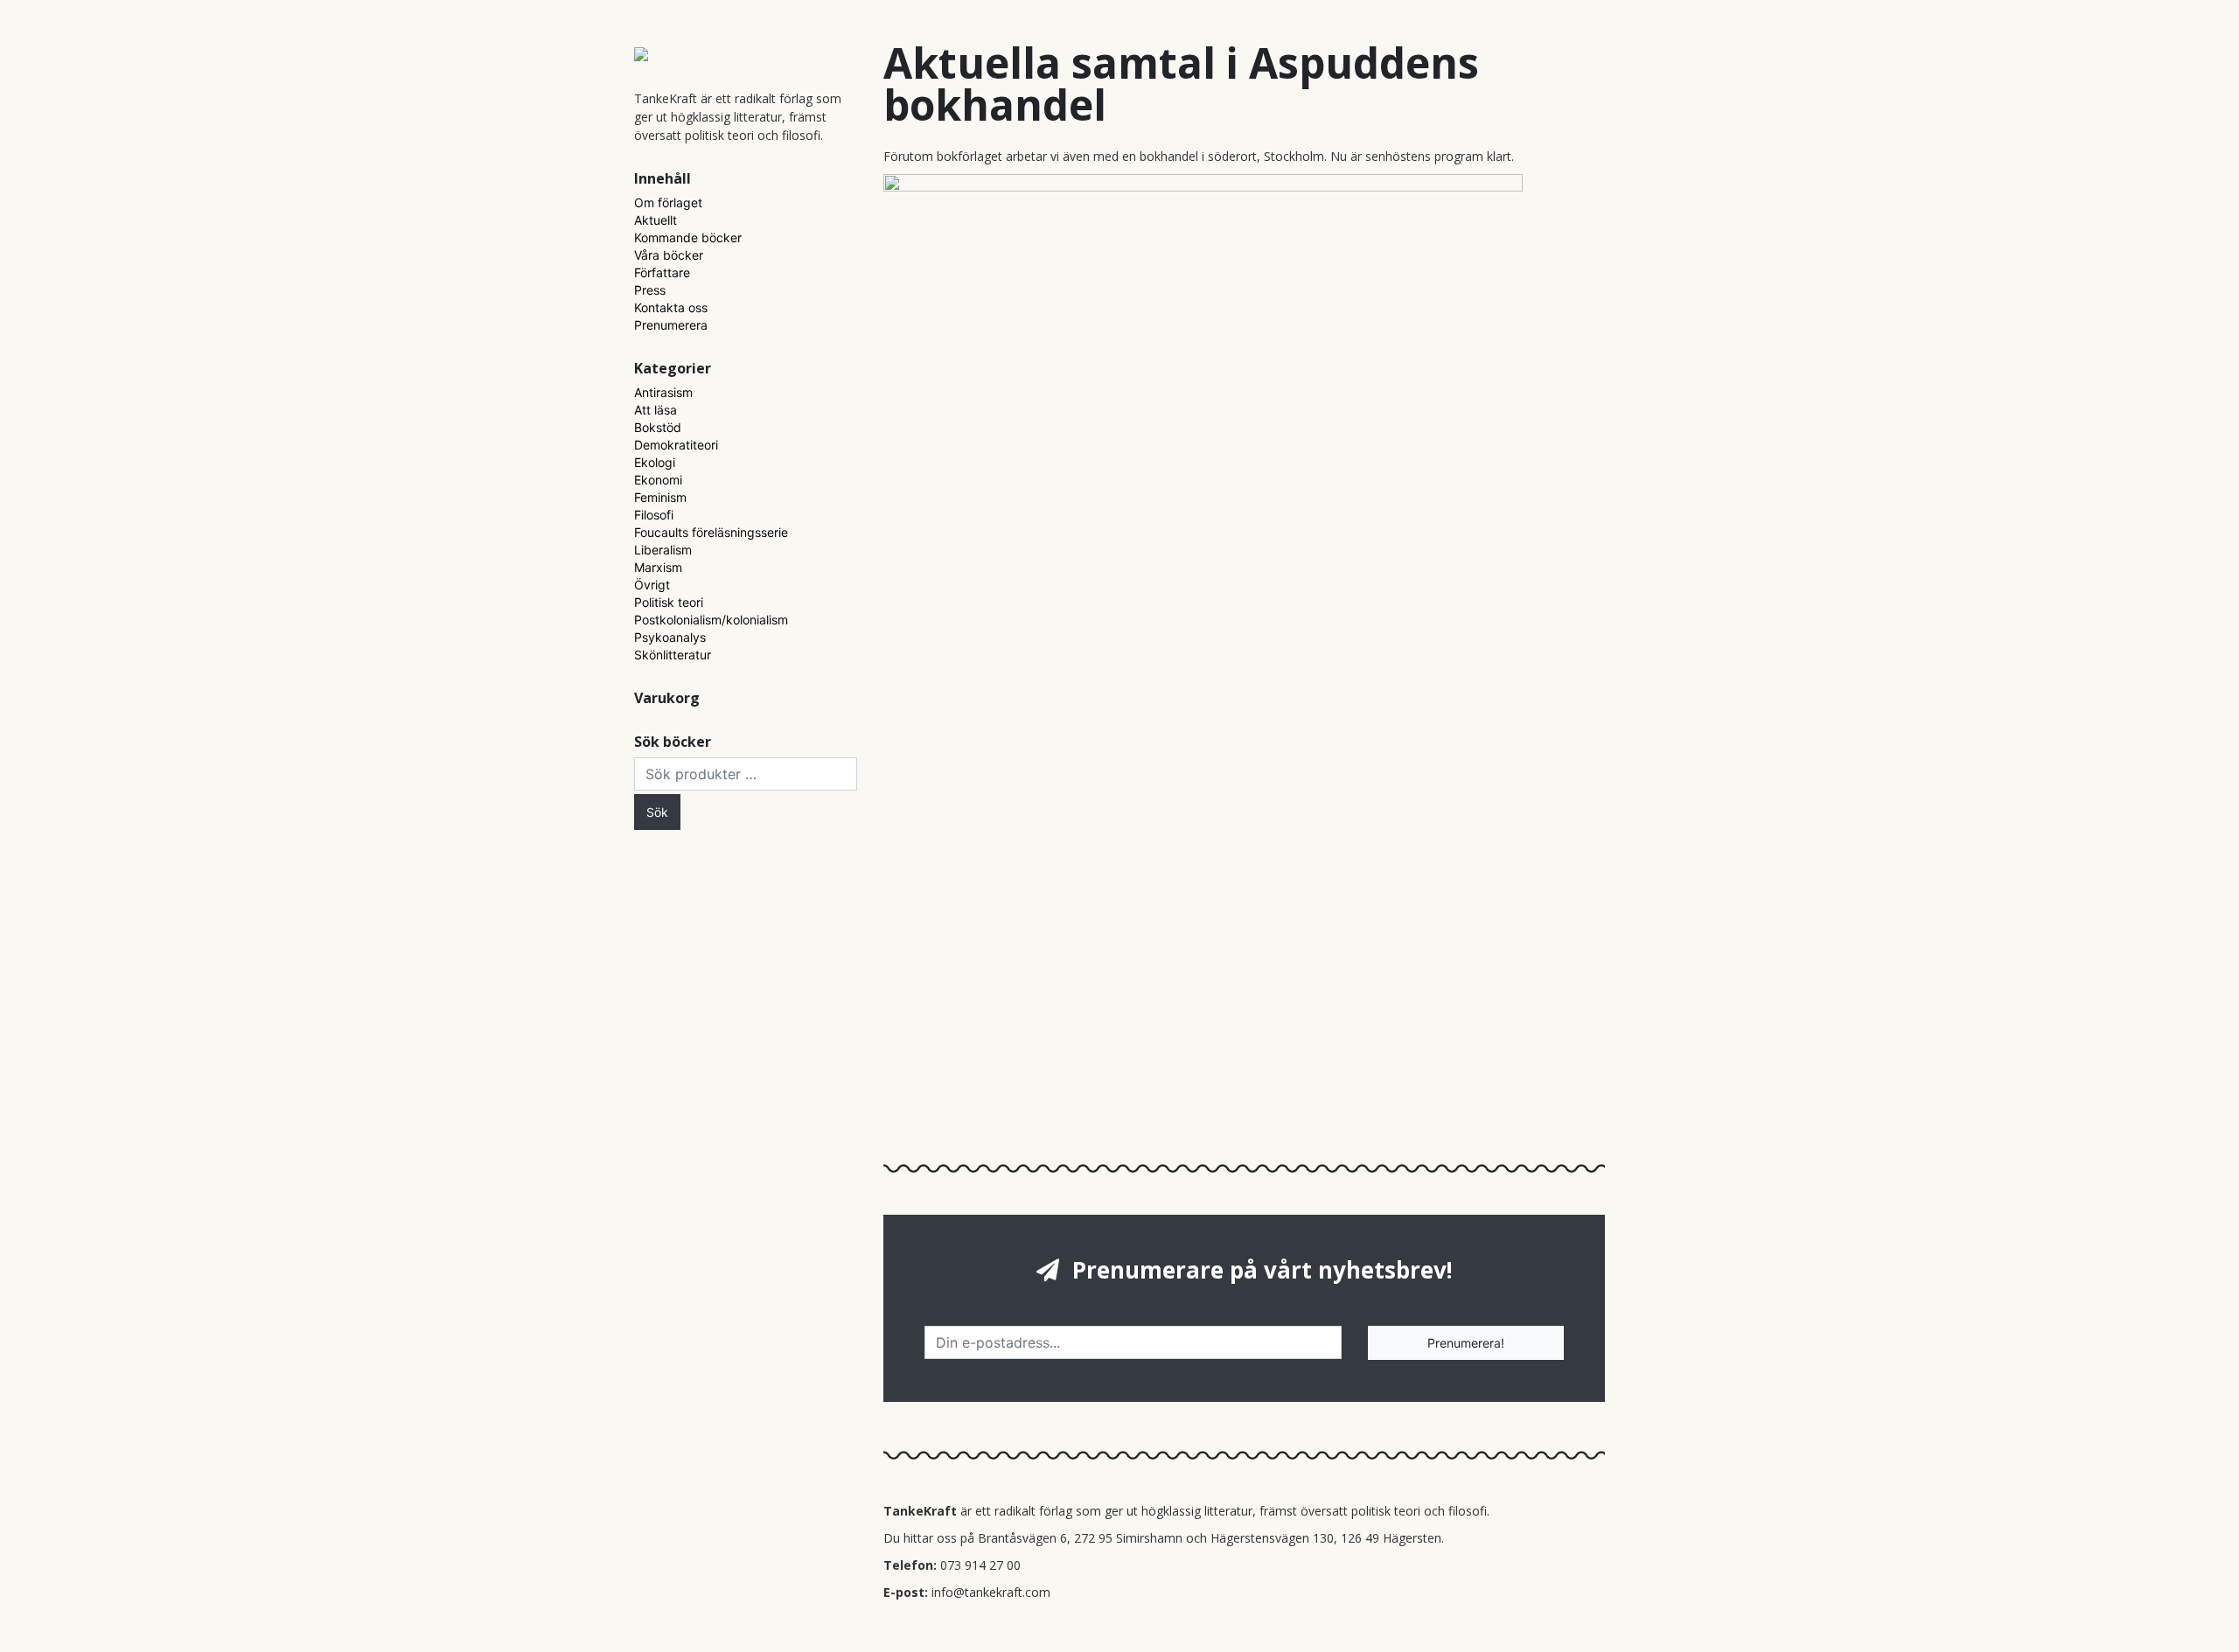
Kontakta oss (671, 307)
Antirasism (663, 392)
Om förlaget (668, 202)
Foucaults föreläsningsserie (711, 532)
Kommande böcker (688, 237)
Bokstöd (658, 427)
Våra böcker (669, 255)
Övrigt (652, 585)
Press (650, 290)
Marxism (658, 567)
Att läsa (656, 410)
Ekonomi (658, 480)
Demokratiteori (676, 445)
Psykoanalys (670, 637)
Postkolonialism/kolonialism (711, 620)
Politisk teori (669, 602)
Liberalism (663, 550)
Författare (662, 272)
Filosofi (654, 515)
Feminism (660, 497)
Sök (657, 812)
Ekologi (655, 462)
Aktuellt (656, 220)
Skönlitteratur (673, 655)
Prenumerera (671, 325)
